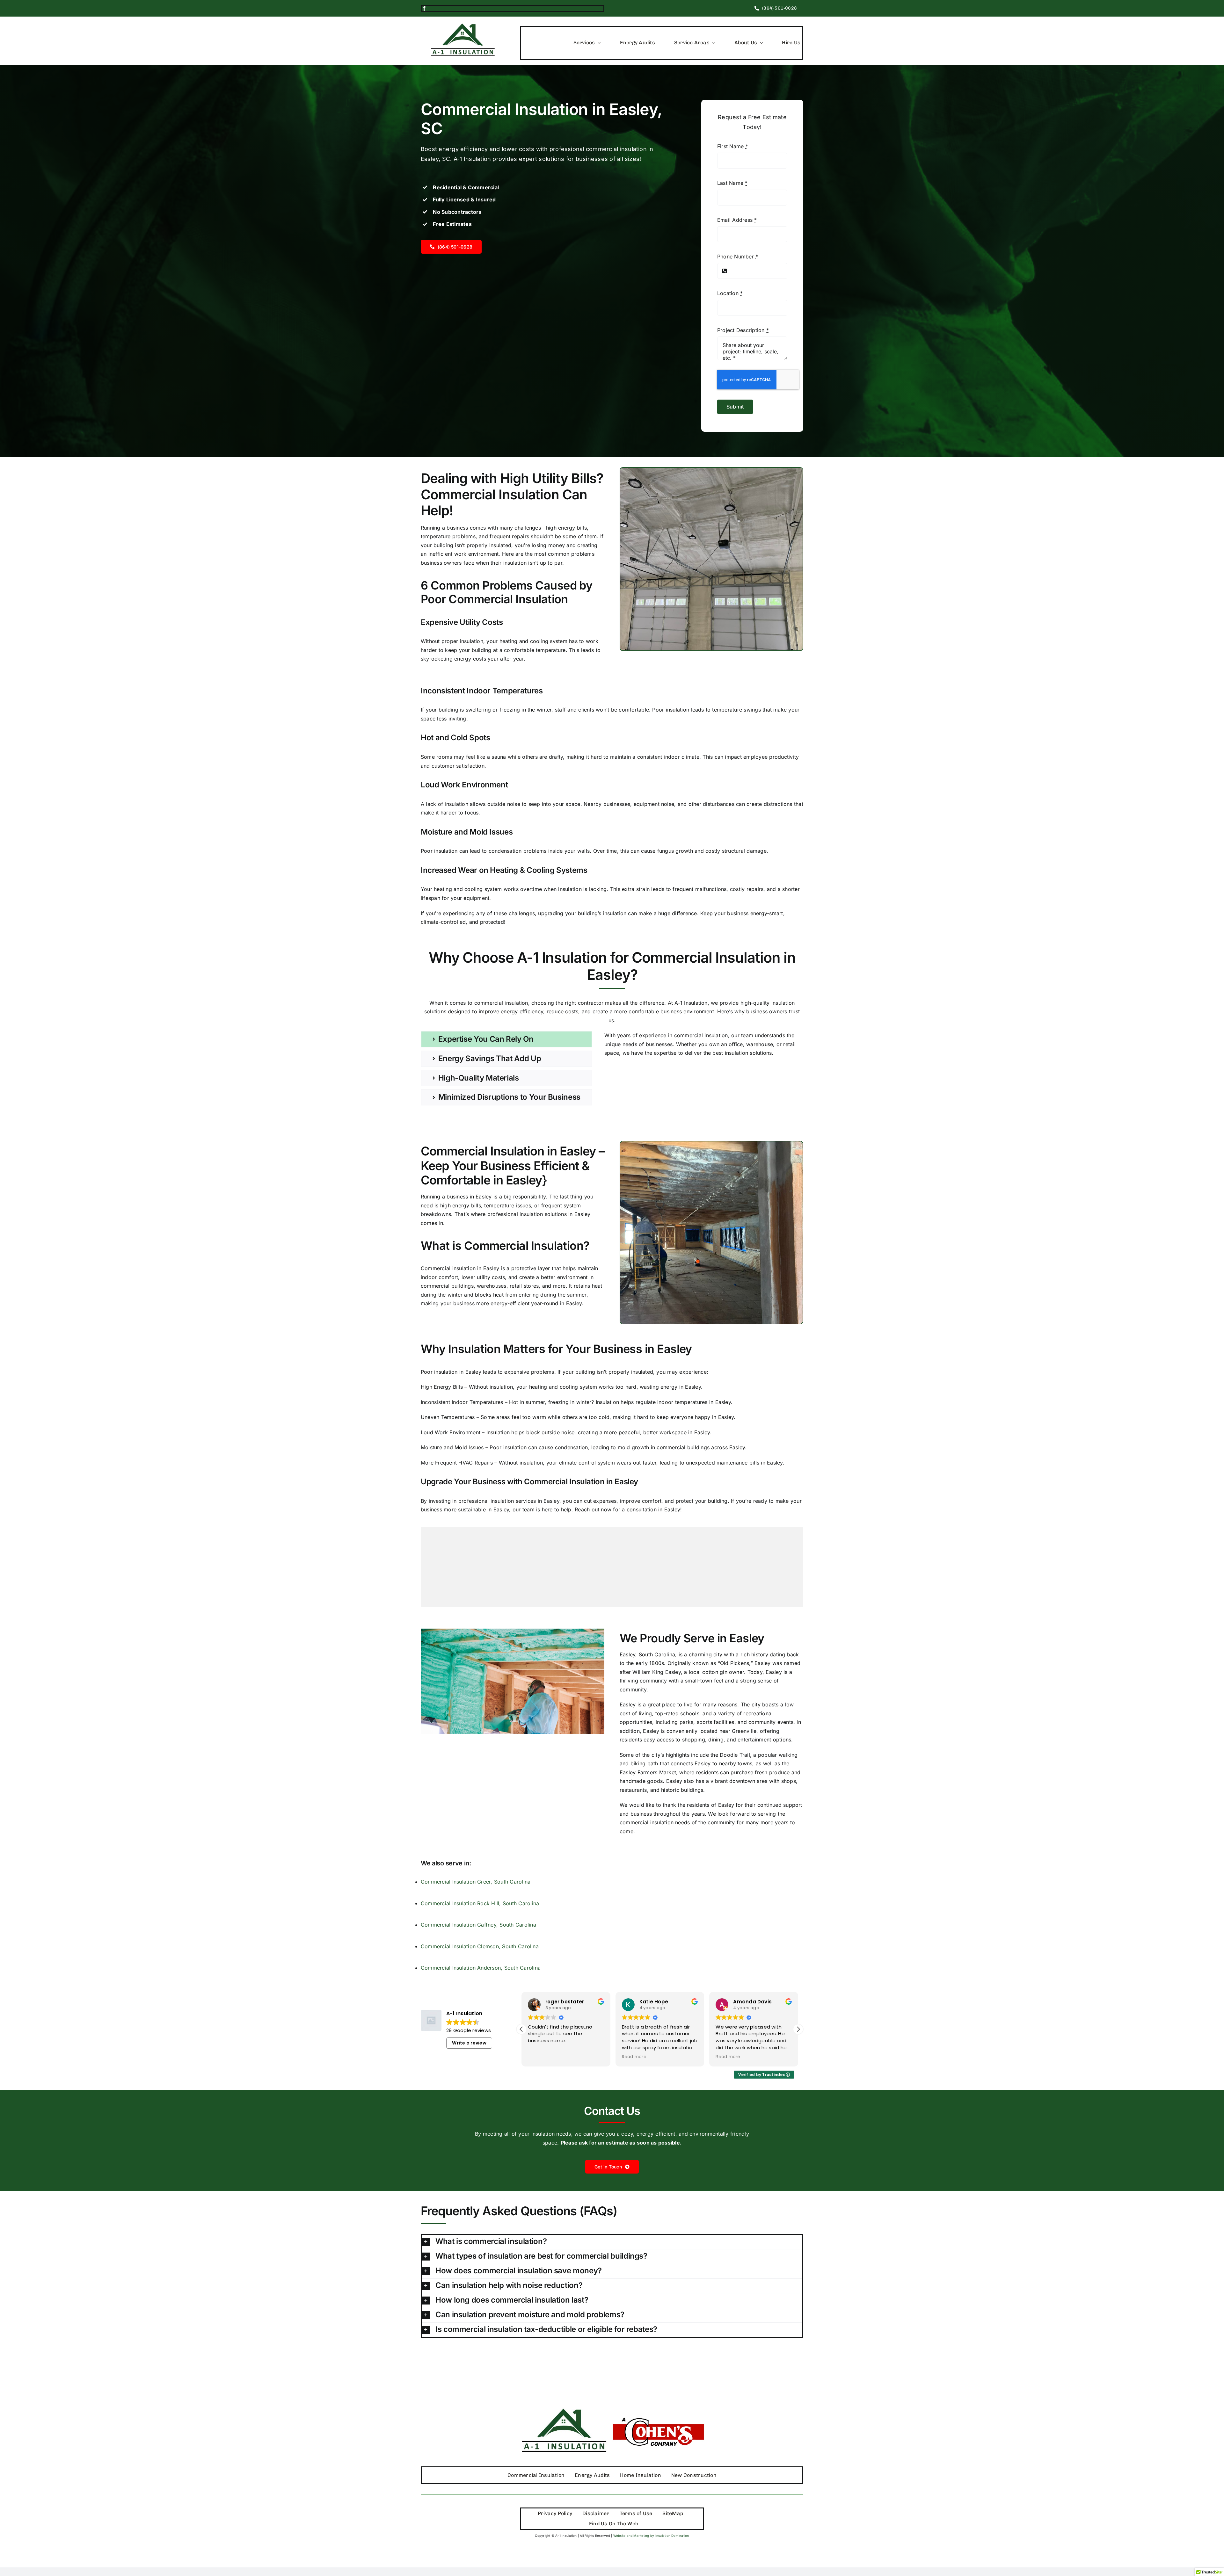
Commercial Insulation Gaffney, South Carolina (478, 1925)
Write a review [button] (469, 2043)
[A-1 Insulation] (463, 26)
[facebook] (424, 8)
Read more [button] (540, 2057)
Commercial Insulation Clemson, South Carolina (480, 1946)
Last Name (732, 183)
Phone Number (738, 257)
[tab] (506, 1039)
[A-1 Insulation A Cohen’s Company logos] (612, 2397)
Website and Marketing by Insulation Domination (651, 2536)
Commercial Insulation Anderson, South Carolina (481, 1968)
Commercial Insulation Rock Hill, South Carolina (480, 1903)
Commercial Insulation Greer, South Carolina (476, 1882)
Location (730, 293)
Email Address (737, 220)
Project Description (743, 330)
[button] (798, 2029)
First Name (733, 146)
